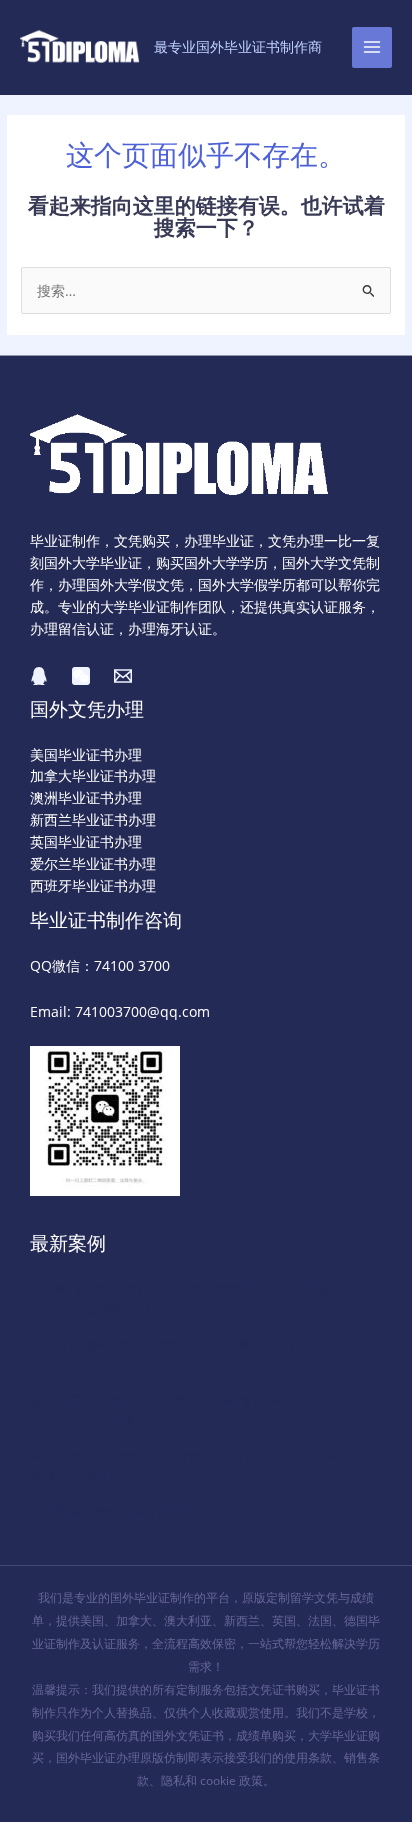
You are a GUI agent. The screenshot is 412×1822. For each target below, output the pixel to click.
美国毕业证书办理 (86, 754)
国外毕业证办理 (98, 1757)
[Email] (123, 676)
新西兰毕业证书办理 (93, 819)
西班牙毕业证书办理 (93, 885)
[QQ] (39, 676)
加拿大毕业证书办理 (93, 775)
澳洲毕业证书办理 (86, 797)
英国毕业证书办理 (86, 841)
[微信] (81, 676)
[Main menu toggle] (372, 47)
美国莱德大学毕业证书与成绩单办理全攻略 (153, 1511)
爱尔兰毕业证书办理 (93, 863)
